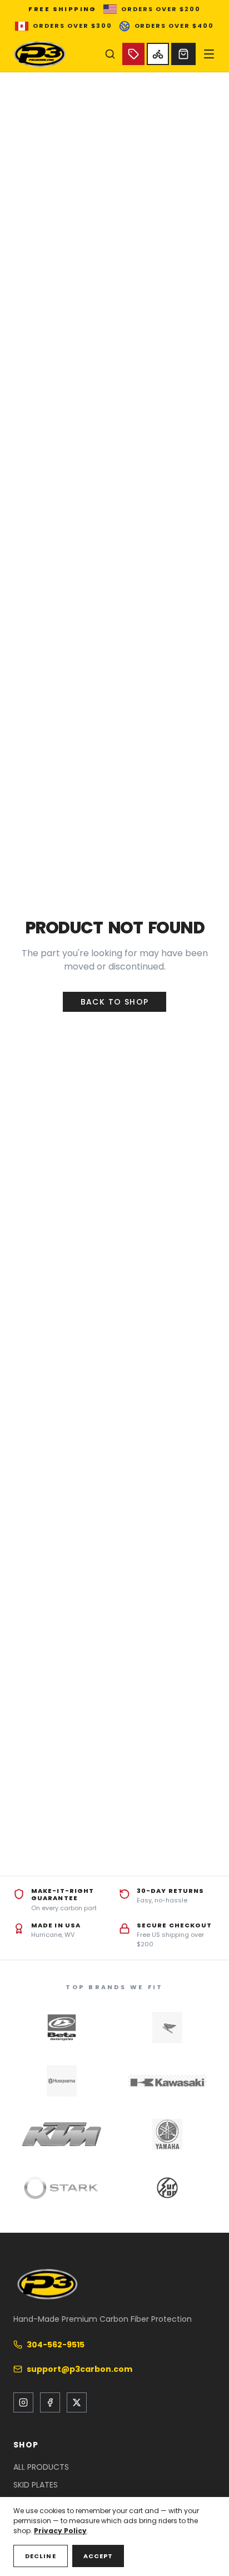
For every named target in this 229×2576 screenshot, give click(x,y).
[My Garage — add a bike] (158, 54)
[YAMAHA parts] (167, 2134)
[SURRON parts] (167, 2188)
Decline (41, 2556)
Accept (98, 2556)
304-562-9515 (56, 2345)
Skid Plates (36, 2485)
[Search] (110, 54)
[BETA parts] (62, 2028)
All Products (41, 2467)
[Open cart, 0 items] (183, 54)
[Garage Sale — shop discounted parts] (133, 54)
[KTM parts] (62, 2134)
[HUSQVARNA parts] (62, 2081)
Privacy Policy (60, 2531)
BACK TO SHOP (115, 1002)
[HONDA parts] (167, 2028)
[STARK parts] (62, 2188)
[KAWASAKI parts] (167, 2081)
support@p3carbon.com (79, 2369)
